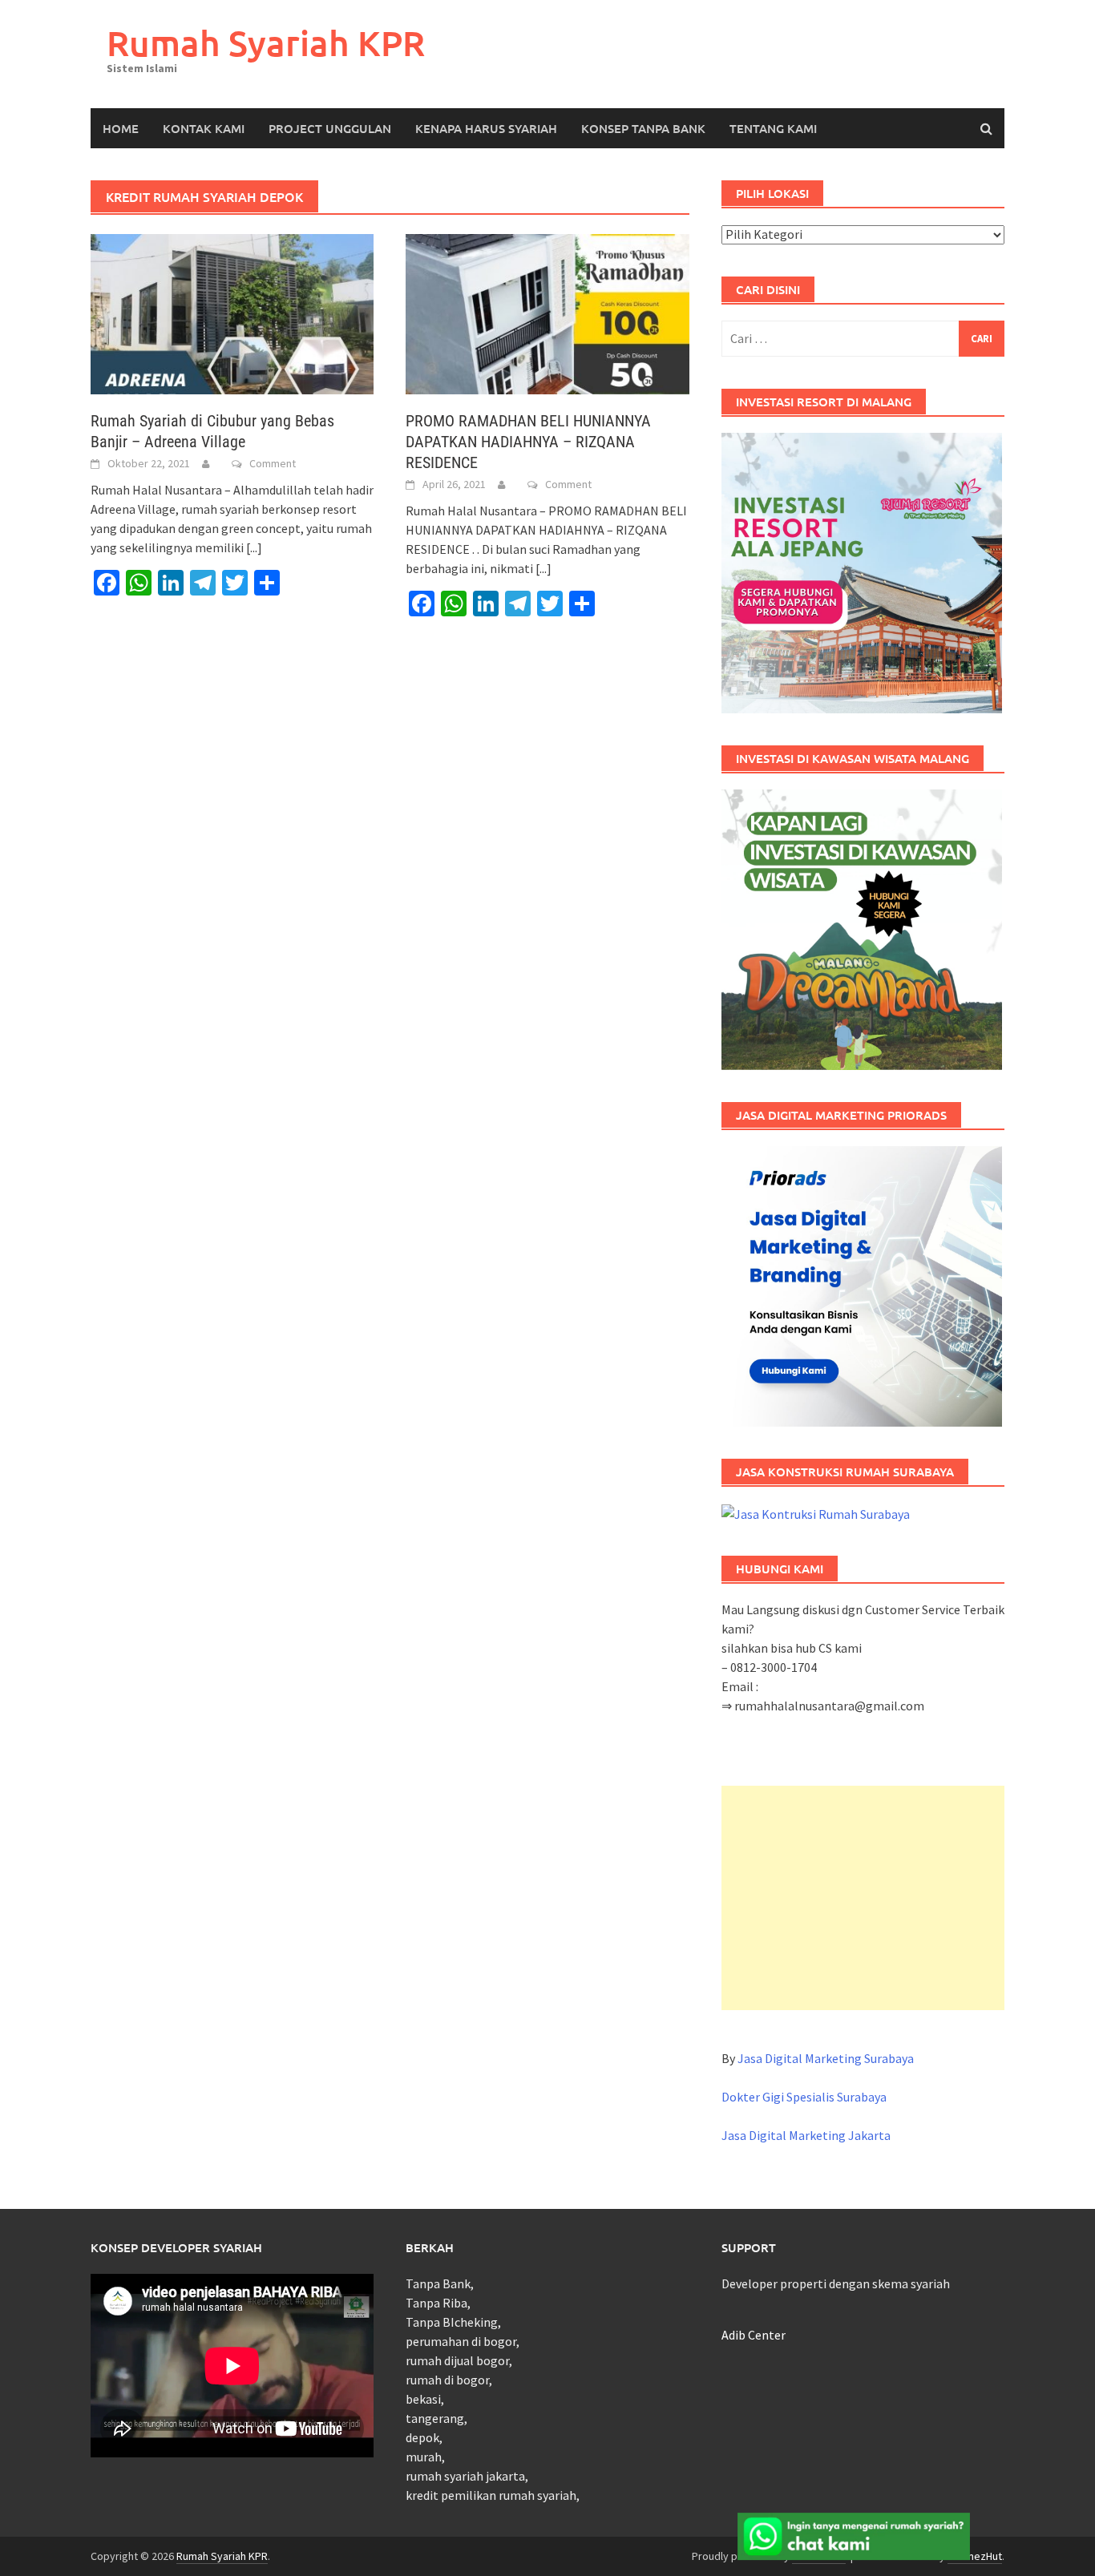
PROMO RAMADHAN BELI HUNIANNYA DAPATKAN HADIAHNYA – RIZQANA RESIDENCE (528, 442)
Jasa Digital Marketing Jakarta (806, 2135)
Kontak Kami (204, 128)
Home (121, 128)
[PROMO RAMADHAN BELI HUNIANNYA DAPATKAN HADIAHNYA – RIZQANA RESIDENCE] (547, 313)
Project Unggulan (330, 128)
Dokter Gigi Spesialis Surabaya (804, 2097)
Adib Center (754, 2335)
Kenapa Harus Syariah (486, 128)
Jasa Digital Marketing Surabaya (826, 2058)
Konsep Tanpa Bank (643, 128)
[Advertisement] (863, 1898)
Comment (273, 463)
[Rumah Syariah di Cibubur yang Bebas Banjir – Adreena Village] (232, 313)
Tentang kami (773, 128)
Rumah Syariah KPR (266, 43)
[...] (254, 547)
